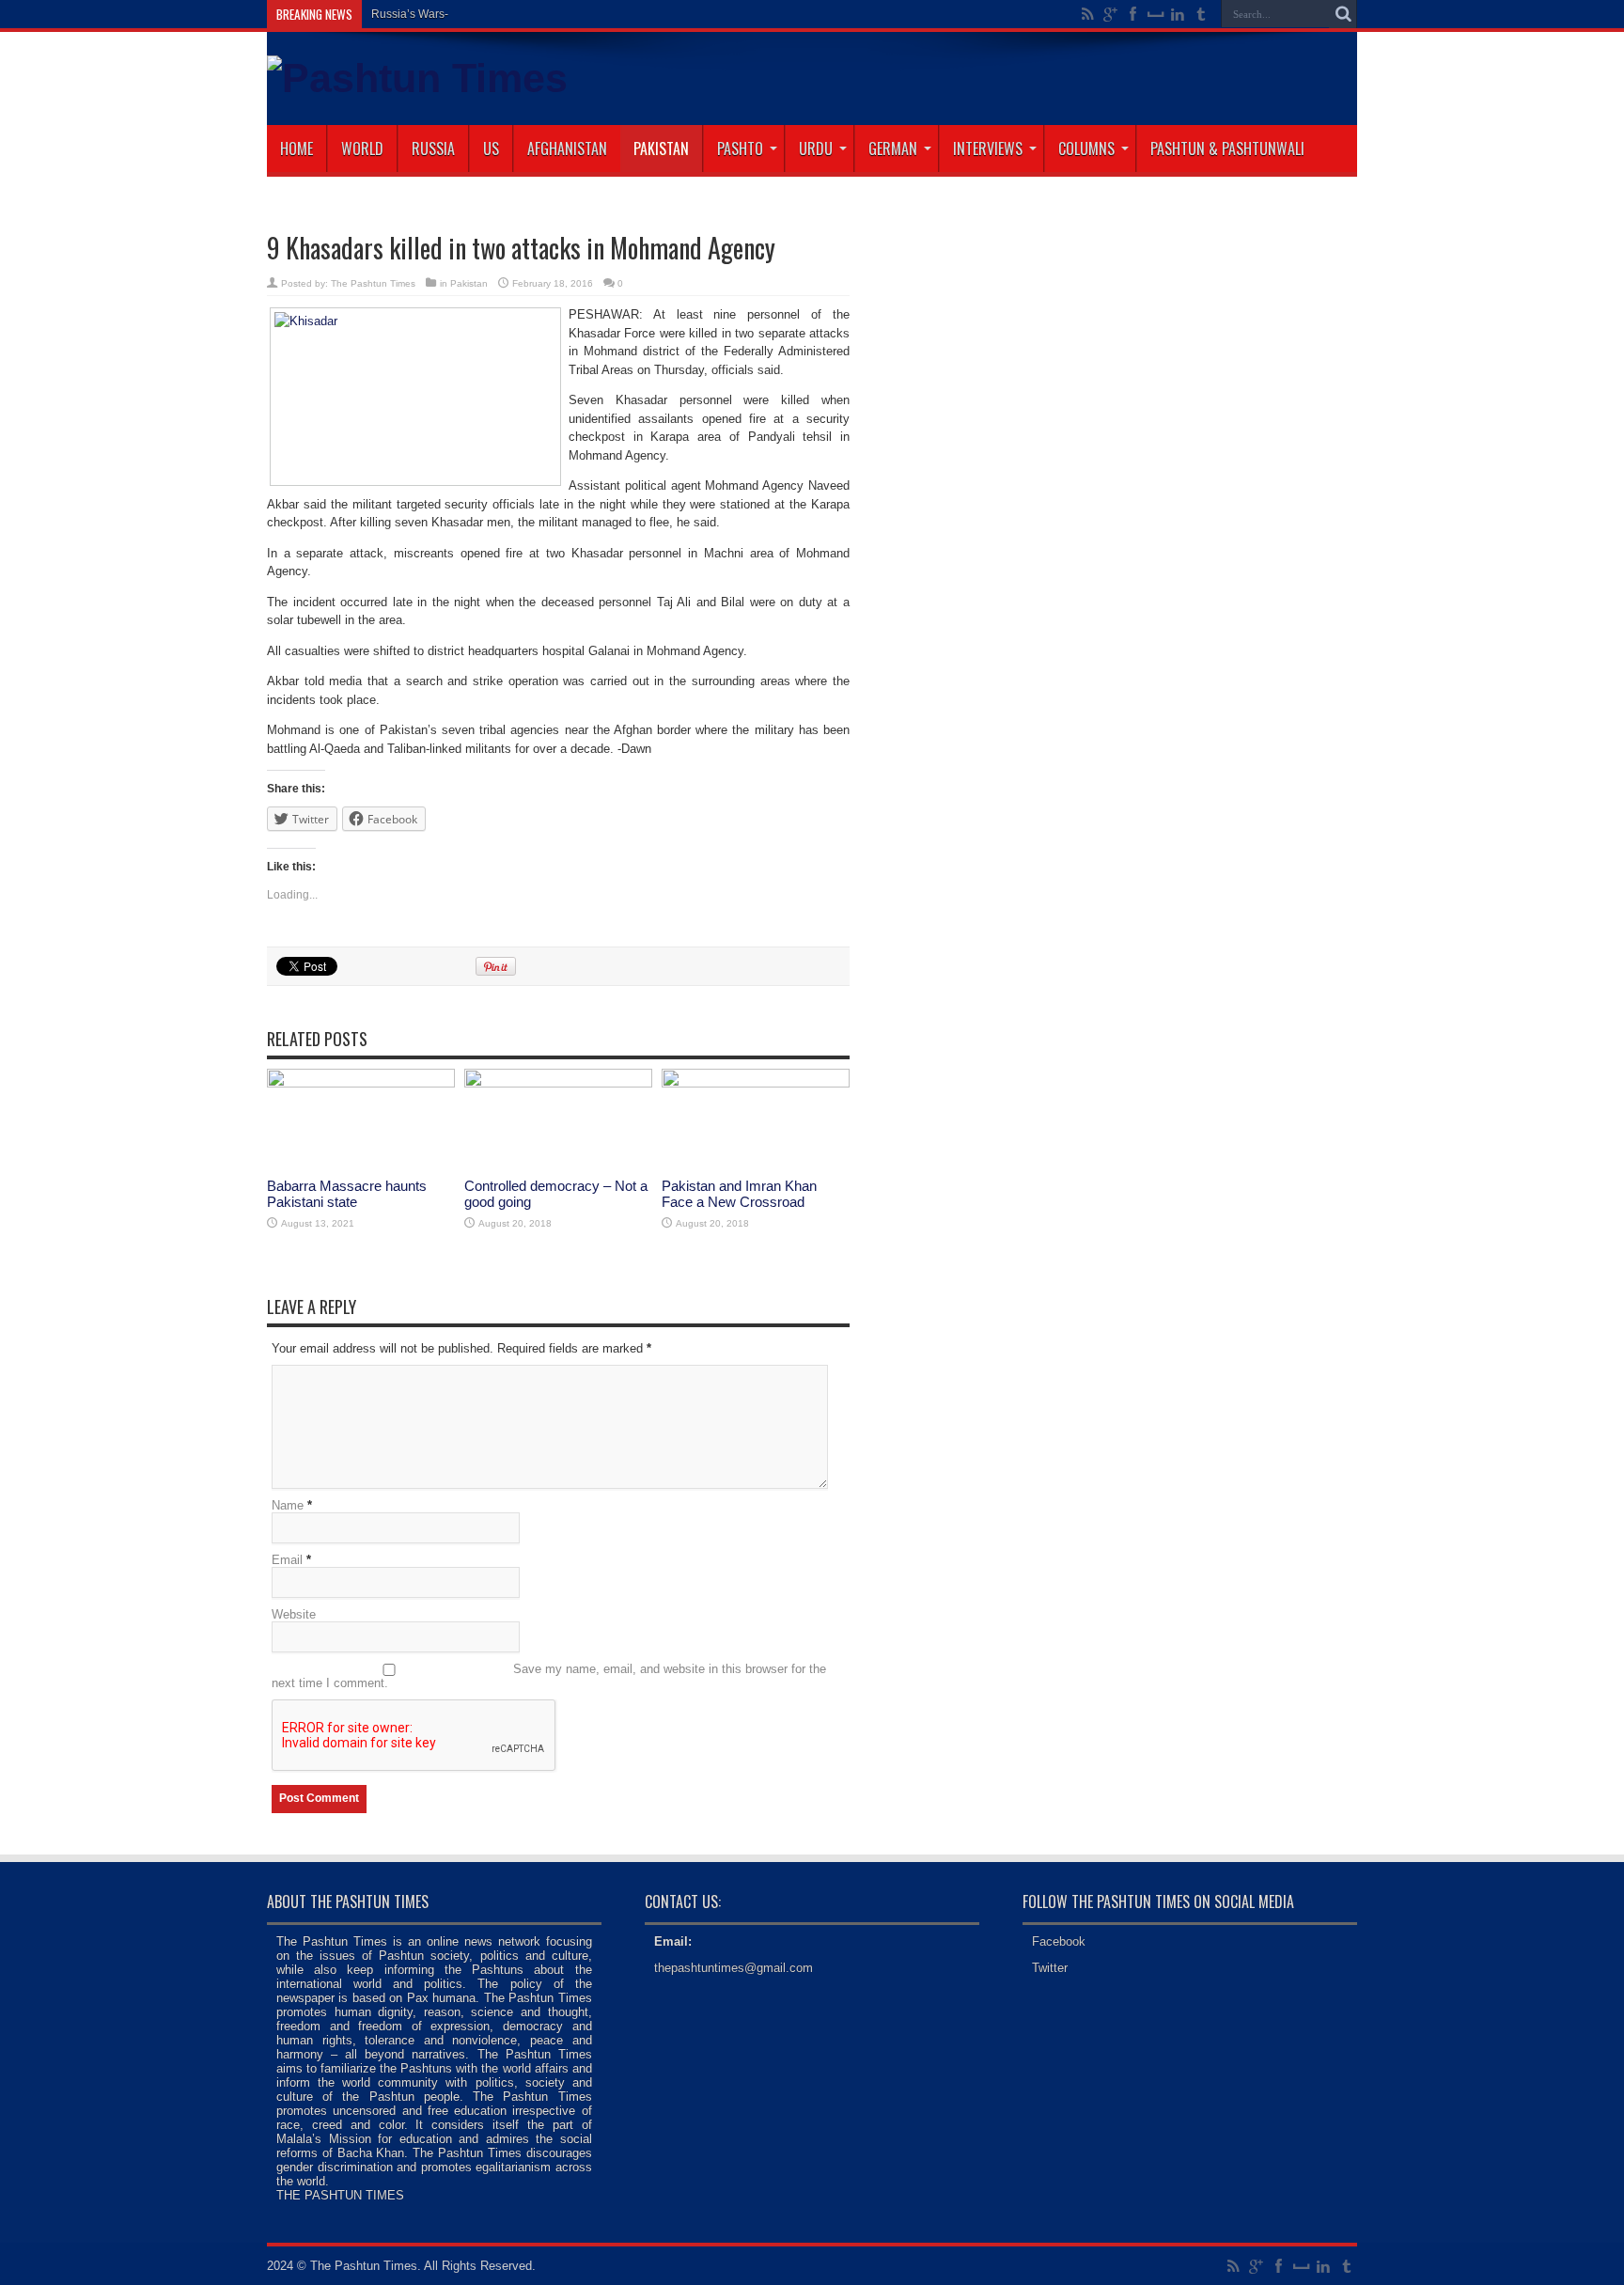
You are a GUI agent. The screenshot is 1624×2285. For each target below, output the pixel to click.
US (491, 149)
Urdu (816, 149)
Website (294, 1614)
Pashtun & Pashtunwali (1227, 149)
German (893, 149)
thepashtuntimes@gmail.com (734, 1968)
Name (288, 1505)
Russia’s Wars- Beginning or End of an (470, 14)
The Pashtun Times (373, 283)
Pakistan (661, 149)
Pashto (740, 149)
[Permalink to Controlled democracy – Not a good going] (558, 1083)
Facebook (1059, 1941)
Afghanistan (567, 149)
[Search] (1343, 14)
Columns (1086, 149)
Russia (433, 149)
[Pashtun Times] (417, 78)
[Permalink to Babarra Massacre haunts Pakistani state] (361, 1083)
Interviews (988, 149)
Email (287, 1560)
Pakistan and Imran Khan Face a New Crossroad (739, 1194)
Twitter (1050, 1968)
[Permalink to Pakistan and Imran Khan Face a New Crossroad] (756, 1083)
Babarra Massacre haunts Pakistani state (347, 1194)
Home (297, 149)
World (362, 149)
